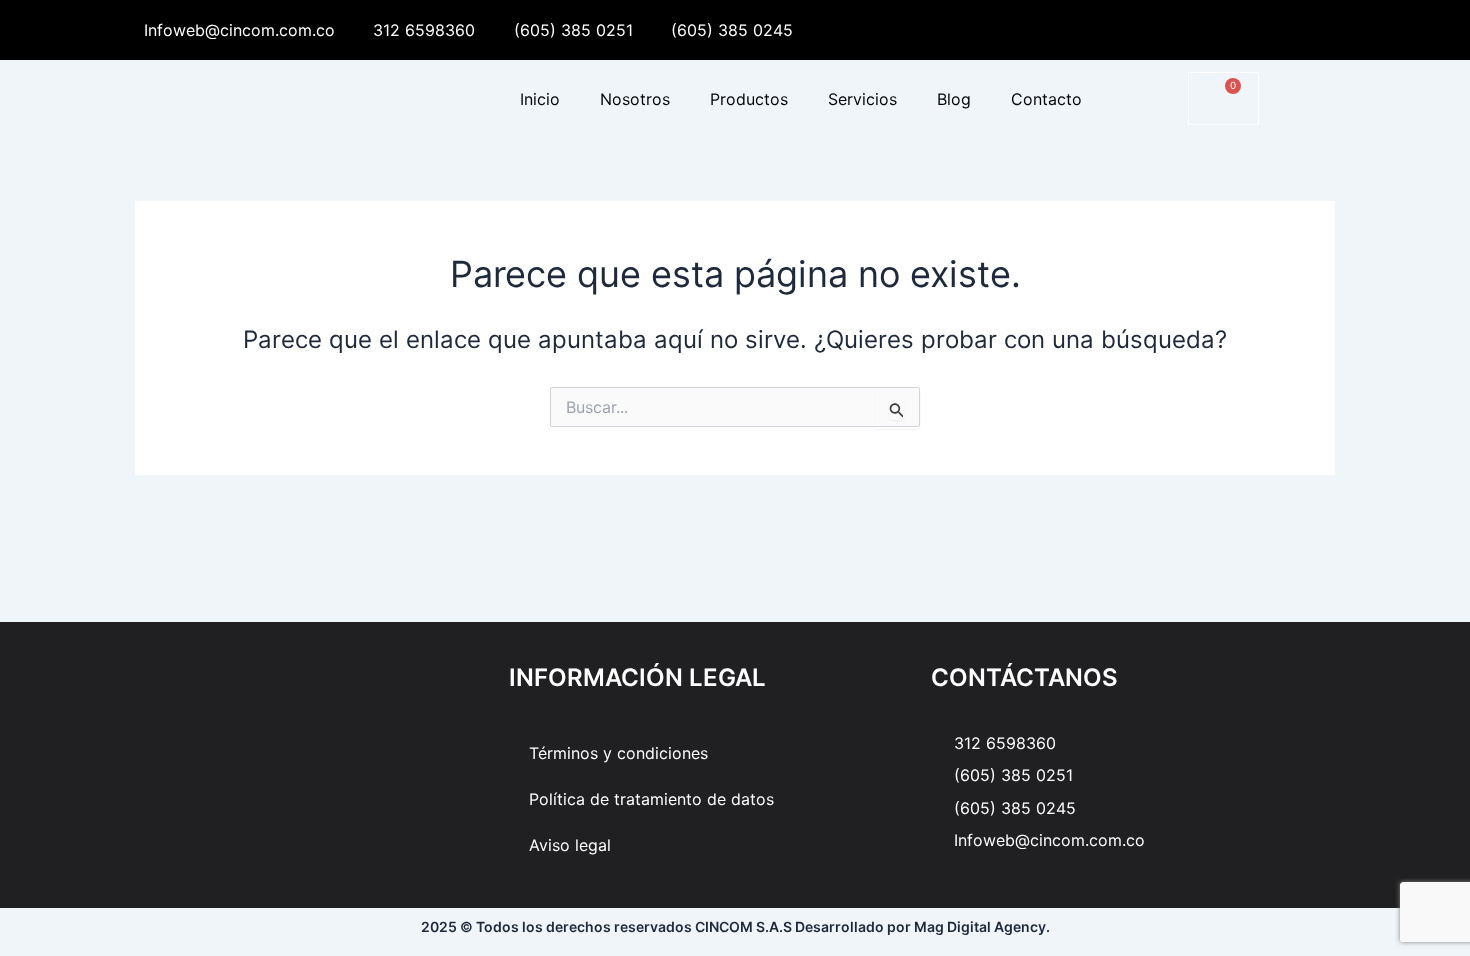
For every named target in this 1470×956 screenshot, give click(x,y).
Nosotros (635, 99)
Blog (954, 99)
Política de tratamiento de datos (651, 799)
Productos (749, 99)
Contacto (1046, 99)
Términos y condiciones (618, 753)
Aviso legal (570, 845)
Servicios (862, 99)
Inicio (540, 99)
